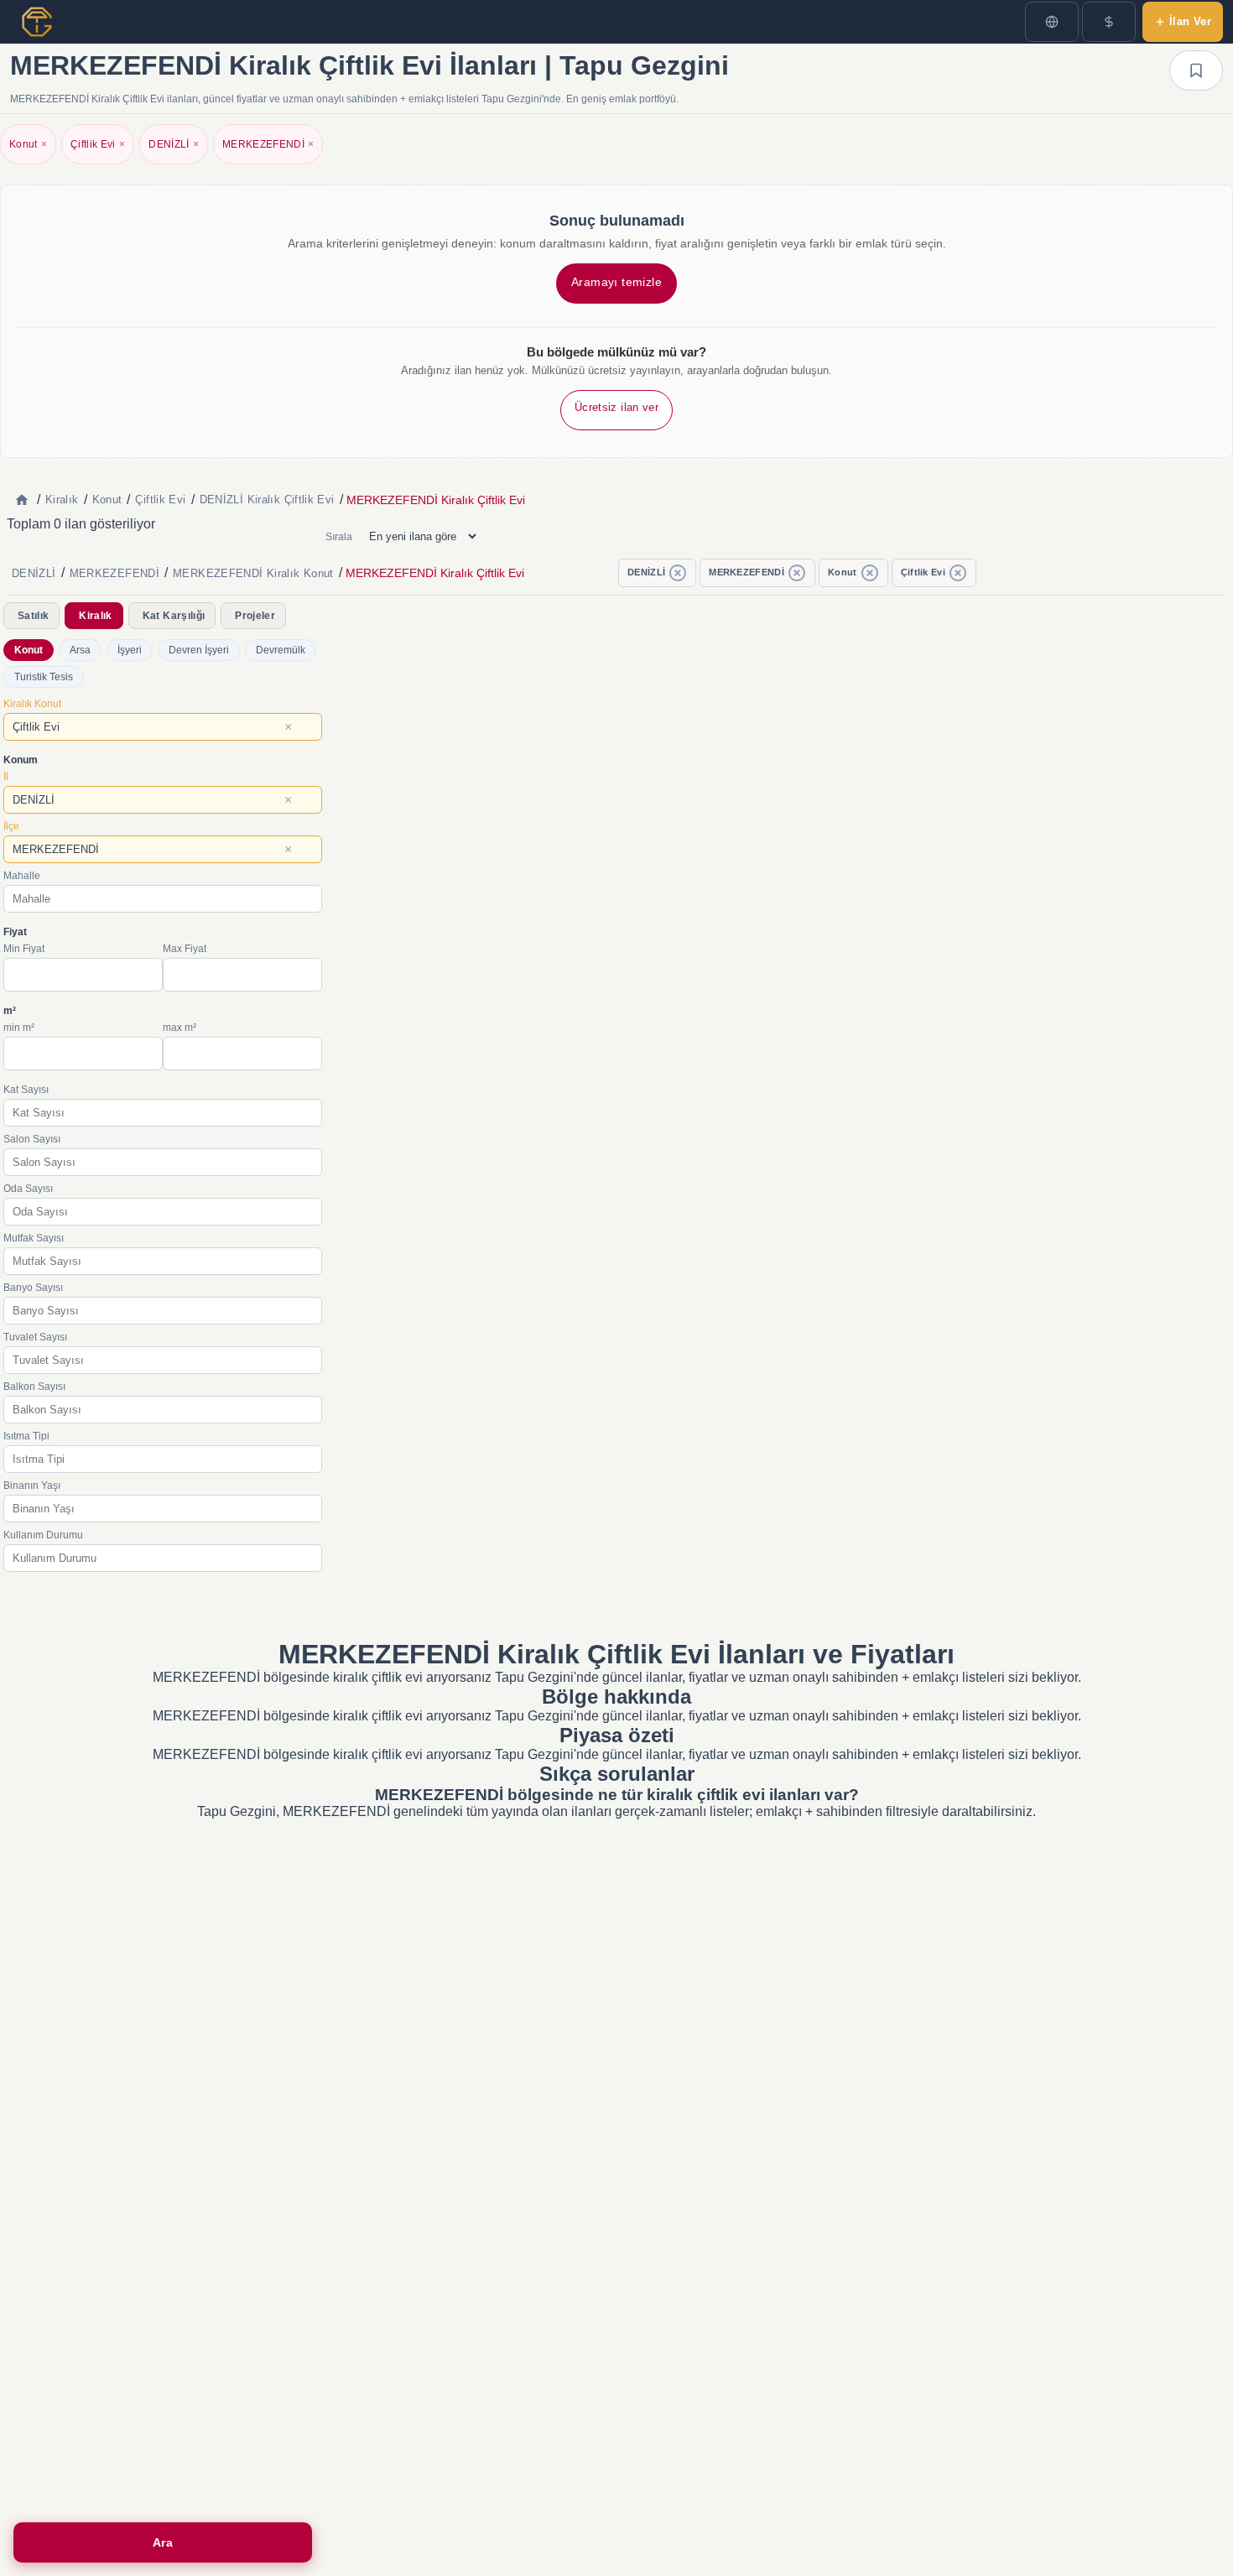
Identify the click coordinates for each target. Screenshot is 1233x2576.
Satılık (33, 616)
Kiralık (95, 616)
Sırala (339, 537)
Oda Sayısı (28, 1189)
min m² (19, 1028)
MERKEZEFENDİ (268, 144)
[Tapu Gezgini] (37, 22)
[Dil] (1052, 22)
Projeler (255, 616)
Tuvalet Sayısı (35, 1337)
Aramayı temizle (616, 282)
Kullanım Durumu (43, 1535)
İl (6, 777)
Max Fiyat (185, 949)
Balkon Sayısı (34, 1387)
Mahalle (22, 876)
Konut (28, 144)
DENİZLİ (174, 144)
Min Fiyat (24, 949)
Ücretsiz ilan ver (616, 407)
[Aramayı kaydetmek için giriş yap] (1196, 70)
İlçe (11, 826)
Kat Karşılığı (174, 616)
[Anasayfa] (22, 500)
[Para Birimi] (1109, 22)
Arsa (80, 650)
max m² (179, 1028)
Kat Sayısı (26, 1090)
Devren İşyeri (199, 650)
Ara (163, 2542)
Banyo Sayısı (33, 1288)
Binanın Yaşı (32, 1486)
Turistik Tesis (44, 677)
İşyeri (130, 650)
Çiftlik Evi (98, 144)
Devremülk (281, 650)
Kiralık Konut (32, 704)
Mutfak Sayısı (34, 1238)
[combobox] (163, 727)
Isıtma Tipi (26, 1436)
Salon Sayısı (32, 1139)
